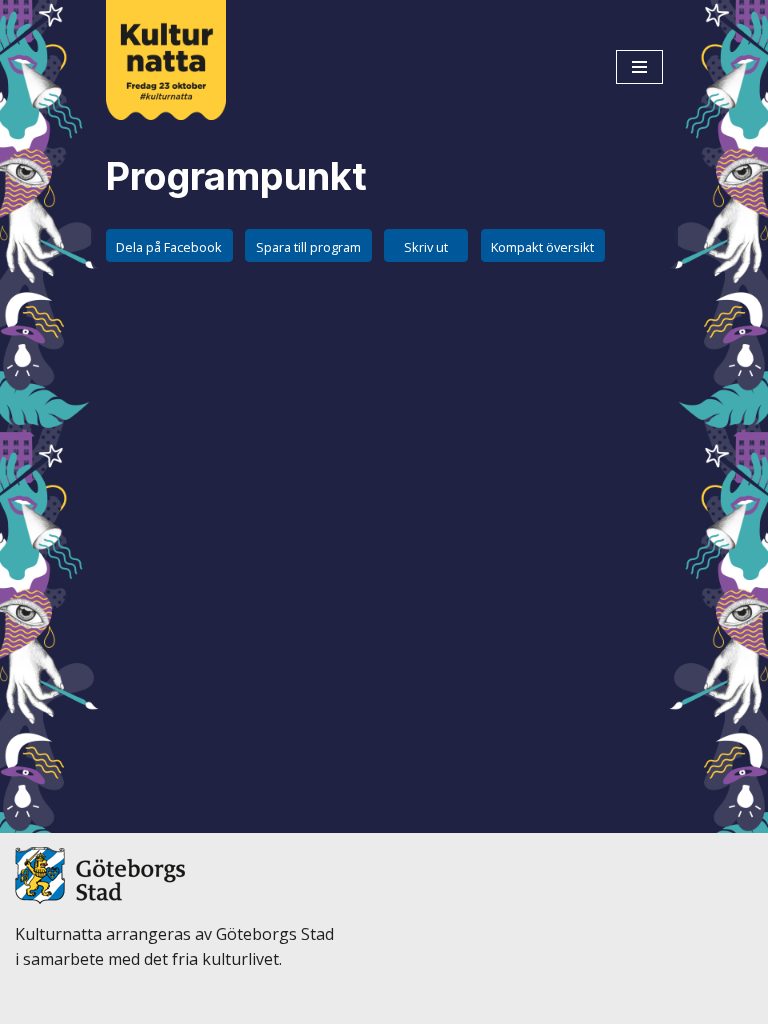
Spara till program (308, 247)
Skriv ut (426, 247)
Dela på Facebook (169, 247)
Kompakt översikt (542, 247)
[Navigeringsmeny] (639, 67)
